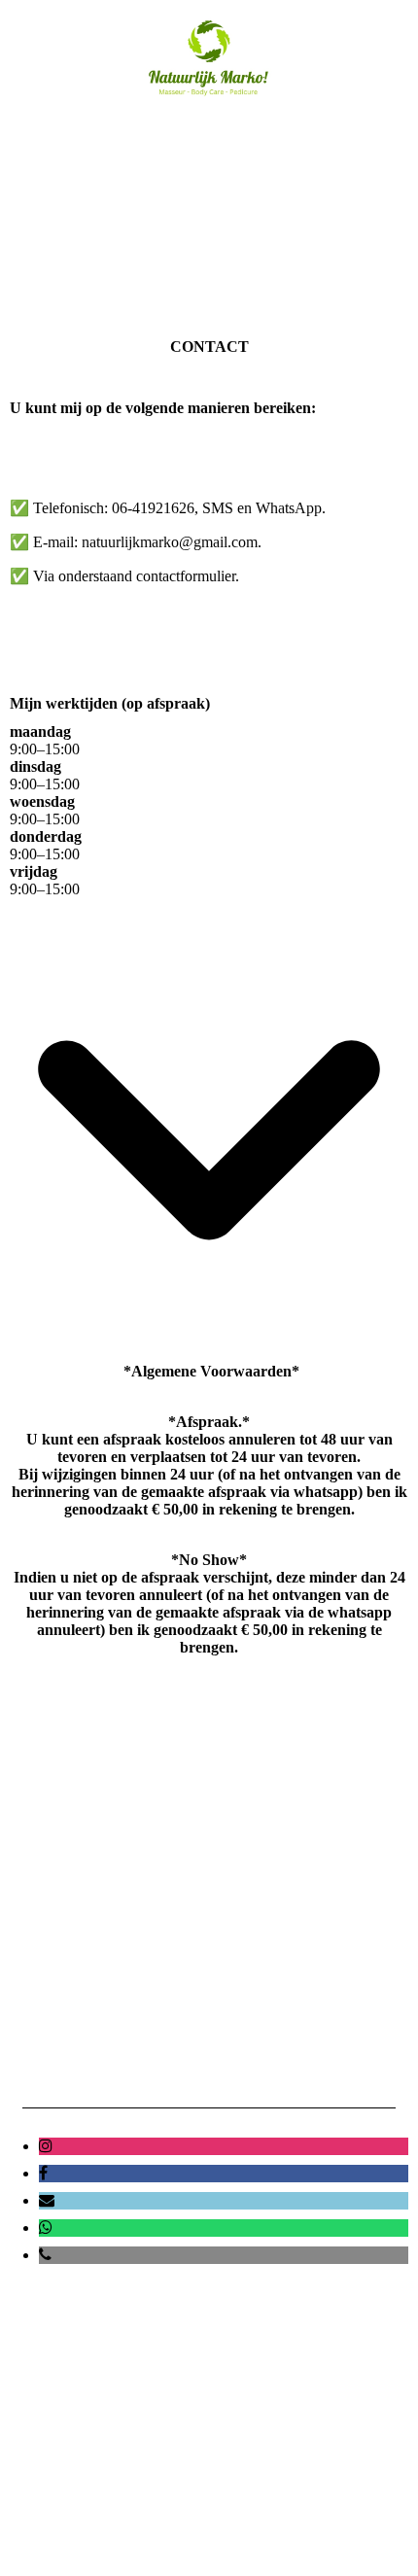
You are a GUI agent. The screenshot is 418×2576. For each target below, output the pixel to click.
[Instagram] (46, 2146)
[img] (209, 56)
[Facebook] (43, 2173)
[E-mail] (47, 2200)
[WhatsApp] (46, 2228)
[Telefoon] (45, 2255)
